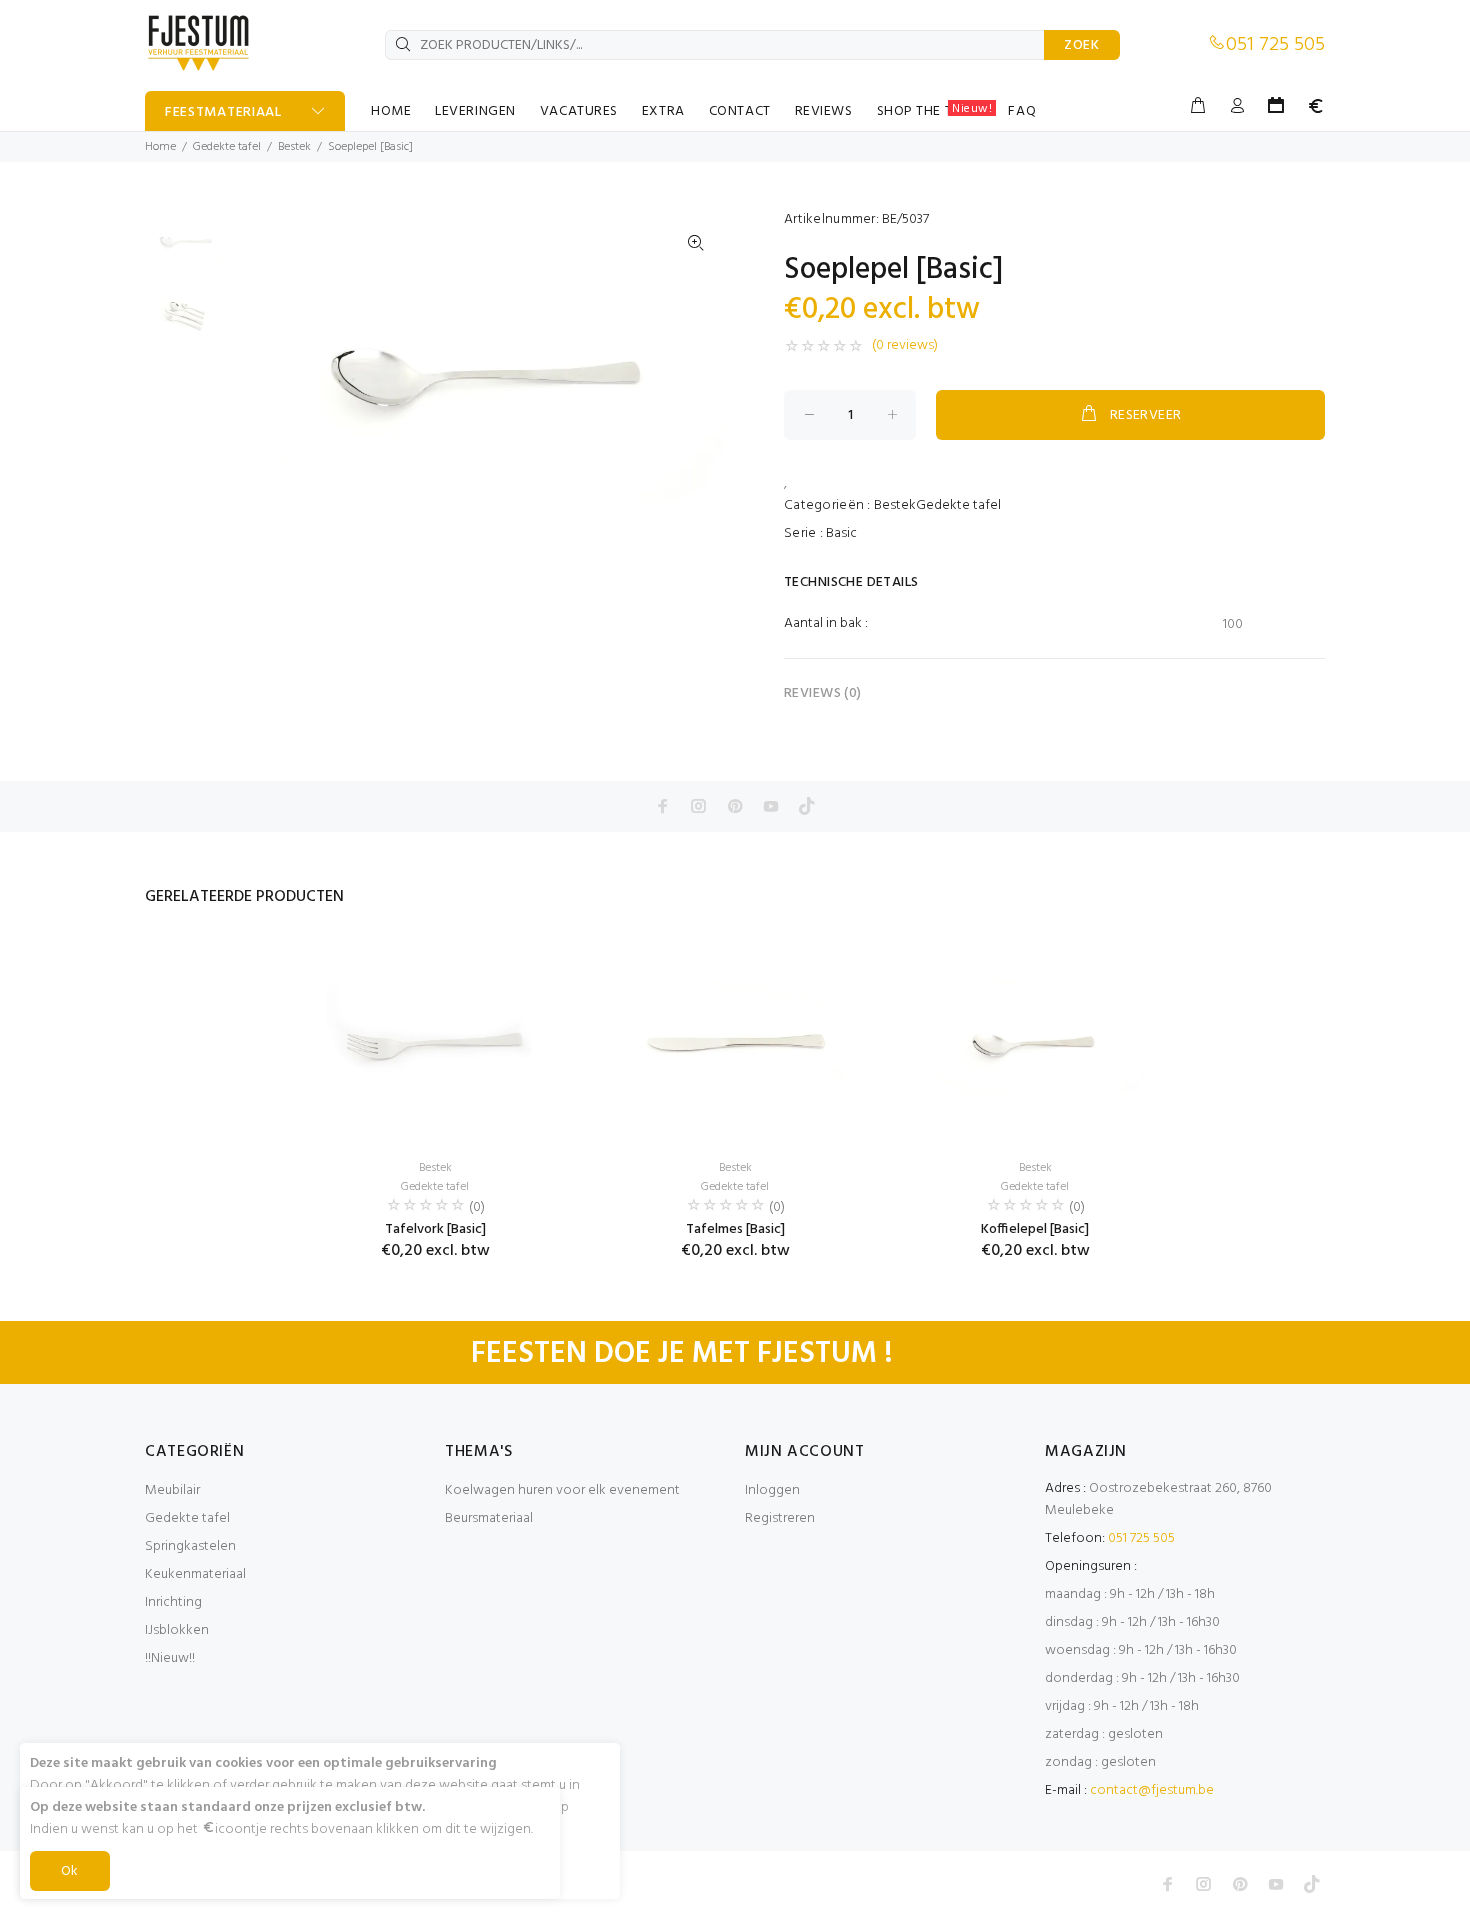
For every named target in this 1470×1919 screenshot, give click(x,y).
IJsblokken (177, 1630)
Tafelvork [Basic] (435, 1229)
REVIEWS (824, 111)
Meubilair (172, 1490)
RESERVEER (1146, 415)
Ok (70, 1871)
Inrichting (173, 1602)
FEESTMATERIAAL (223, 112)
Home (160, 147)
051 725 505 (1275, 45)
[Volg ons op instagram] (699, 806)
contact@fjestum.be (1152, 1790)
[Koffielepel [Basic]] (1035, 1042)
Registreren (780, 1518)
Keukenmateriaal (195, 1574)
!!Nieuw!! (170, 1658)
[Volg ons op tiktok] (807, 806)
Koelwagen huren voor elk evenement (562, 1490)
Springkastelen (190, 1546)
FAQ (1022, 111)
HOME (391, 111)
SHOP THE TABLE (935, 111)
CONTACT (740, 111)
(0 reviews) (905, 346)
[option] (185, 251)
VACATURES (579, 111)
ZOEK (1082, 45)
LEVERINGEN (475, 111)
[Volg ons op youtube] (771, 806)
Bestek (294, 147)
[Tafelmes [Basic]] (735, 1042)
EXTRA (663, 111)
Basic (841, 533)
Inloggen (772, 1490)
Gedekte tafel (227, 147)
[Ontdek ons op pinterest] (735, 806)
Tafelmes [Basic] (735, 1229)
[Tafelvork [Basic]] (435, 1042)
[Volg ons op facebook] (663, 806)
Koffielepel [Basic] (1035, 1229)
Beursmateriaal (489, 1518)
